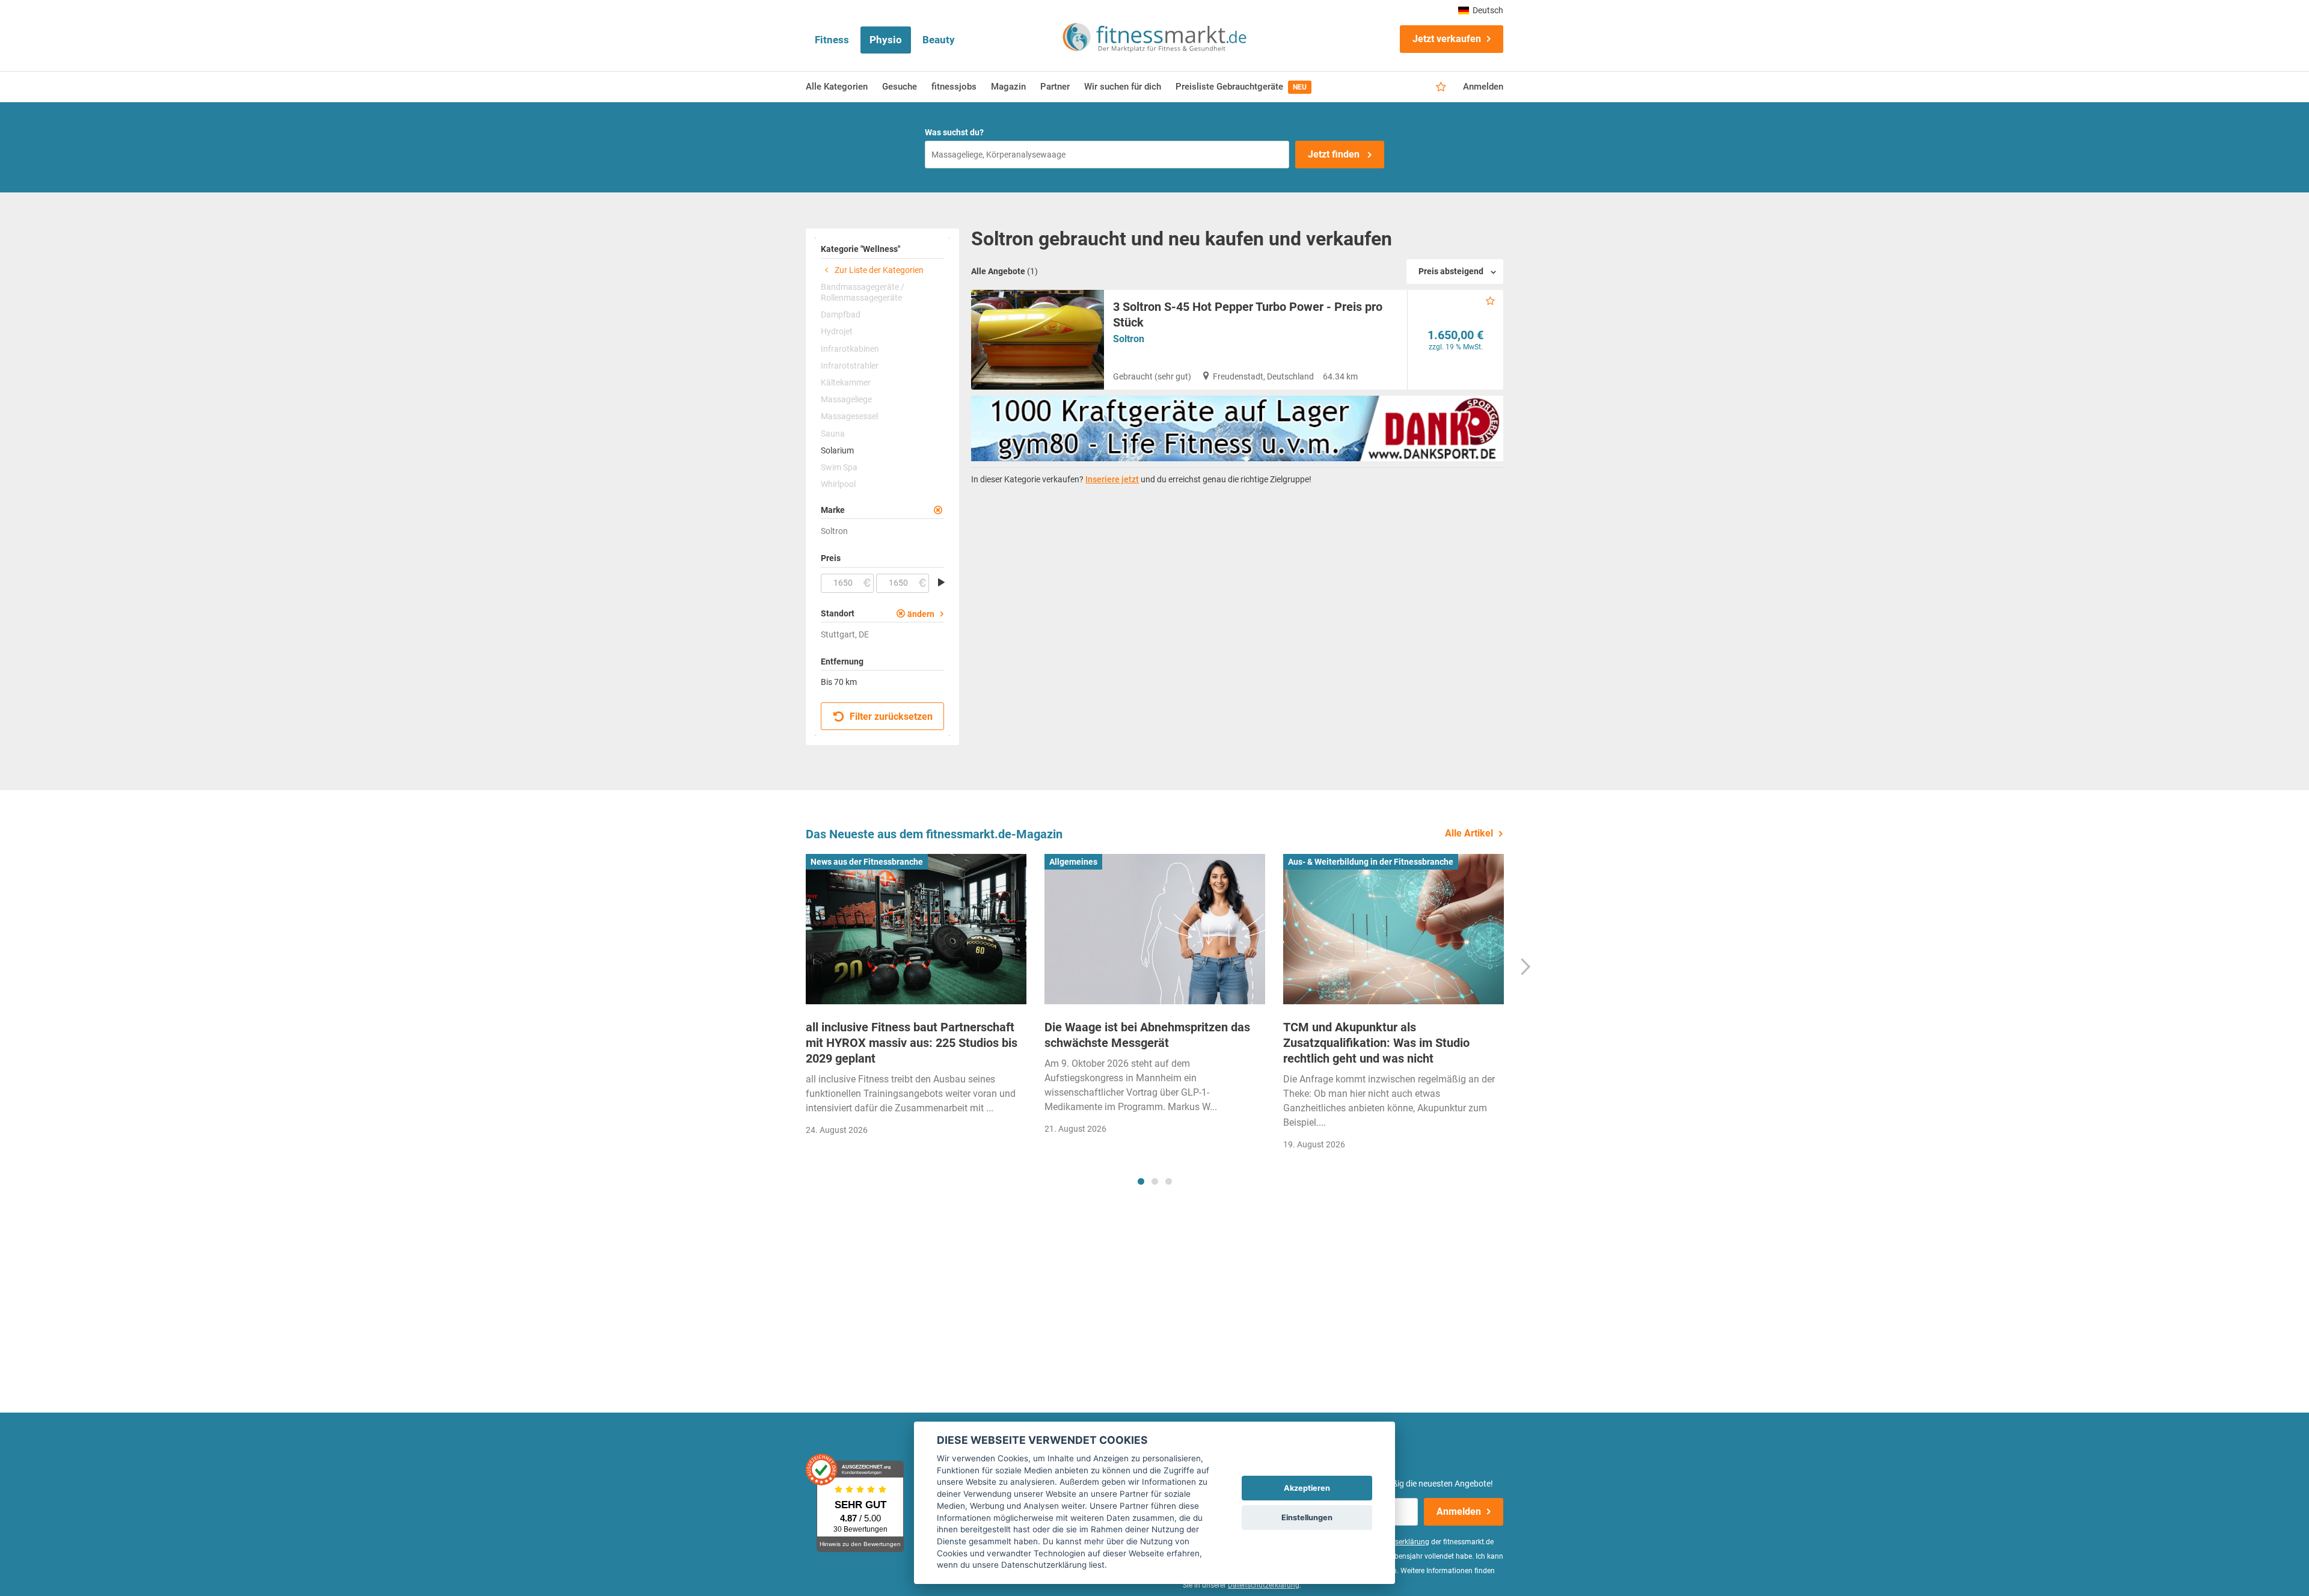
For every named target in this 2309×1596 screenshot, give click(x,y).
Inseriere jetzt (1112, 479)
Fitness (832, 40)
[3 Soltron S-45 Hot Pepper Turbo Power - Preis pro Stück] (1038, 340)
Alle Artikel (1469, 833)
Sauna (833, 434)
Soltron (1129, 339)
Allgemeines (1073, 862)
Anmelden (1483, 87)
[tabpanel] (916, 999)
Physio (886, 40)
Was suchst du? (954, 132)
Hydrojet (837, 331)
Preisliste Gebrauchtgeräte (1241, 87)
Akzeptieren (1307, 1488)
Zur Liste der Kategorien (878, 270)
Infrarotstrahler (850, 366)
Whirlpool (838, 484)
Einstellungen (1307, 1518)
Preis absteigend (1451, 271)
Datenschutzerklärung (1264, 1585)
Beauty (939, 40)
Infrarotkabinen (850, 349)
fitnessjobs (954, 87)
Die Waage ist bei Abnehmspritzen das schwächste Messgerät (1147, 1035)
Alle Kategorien (837, 87)
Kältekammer (846, 382)
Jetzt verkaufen (1447, 39)
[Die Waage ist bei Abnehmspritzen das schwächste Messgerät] (1155, 929)
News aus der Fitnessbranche (867, 862)
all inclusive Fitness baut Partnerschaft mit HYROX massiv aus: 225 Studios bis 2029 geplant (912, 1043)
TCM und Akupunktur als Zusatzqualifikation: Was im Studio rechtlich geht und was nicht (1376, 1043)
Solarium (837, 450)
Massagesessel (849, 416)
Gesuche (900, 87)
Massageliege (846, 399)
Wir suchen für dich (1123, 87)
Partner (1055, 87)
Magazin (1008, 87)
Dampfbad (841, 315)
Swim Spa (839, 467)
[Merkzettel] (1441, 87)
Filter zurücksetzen (890, 717)
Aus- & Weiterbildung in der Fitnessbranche (1371, 862)
